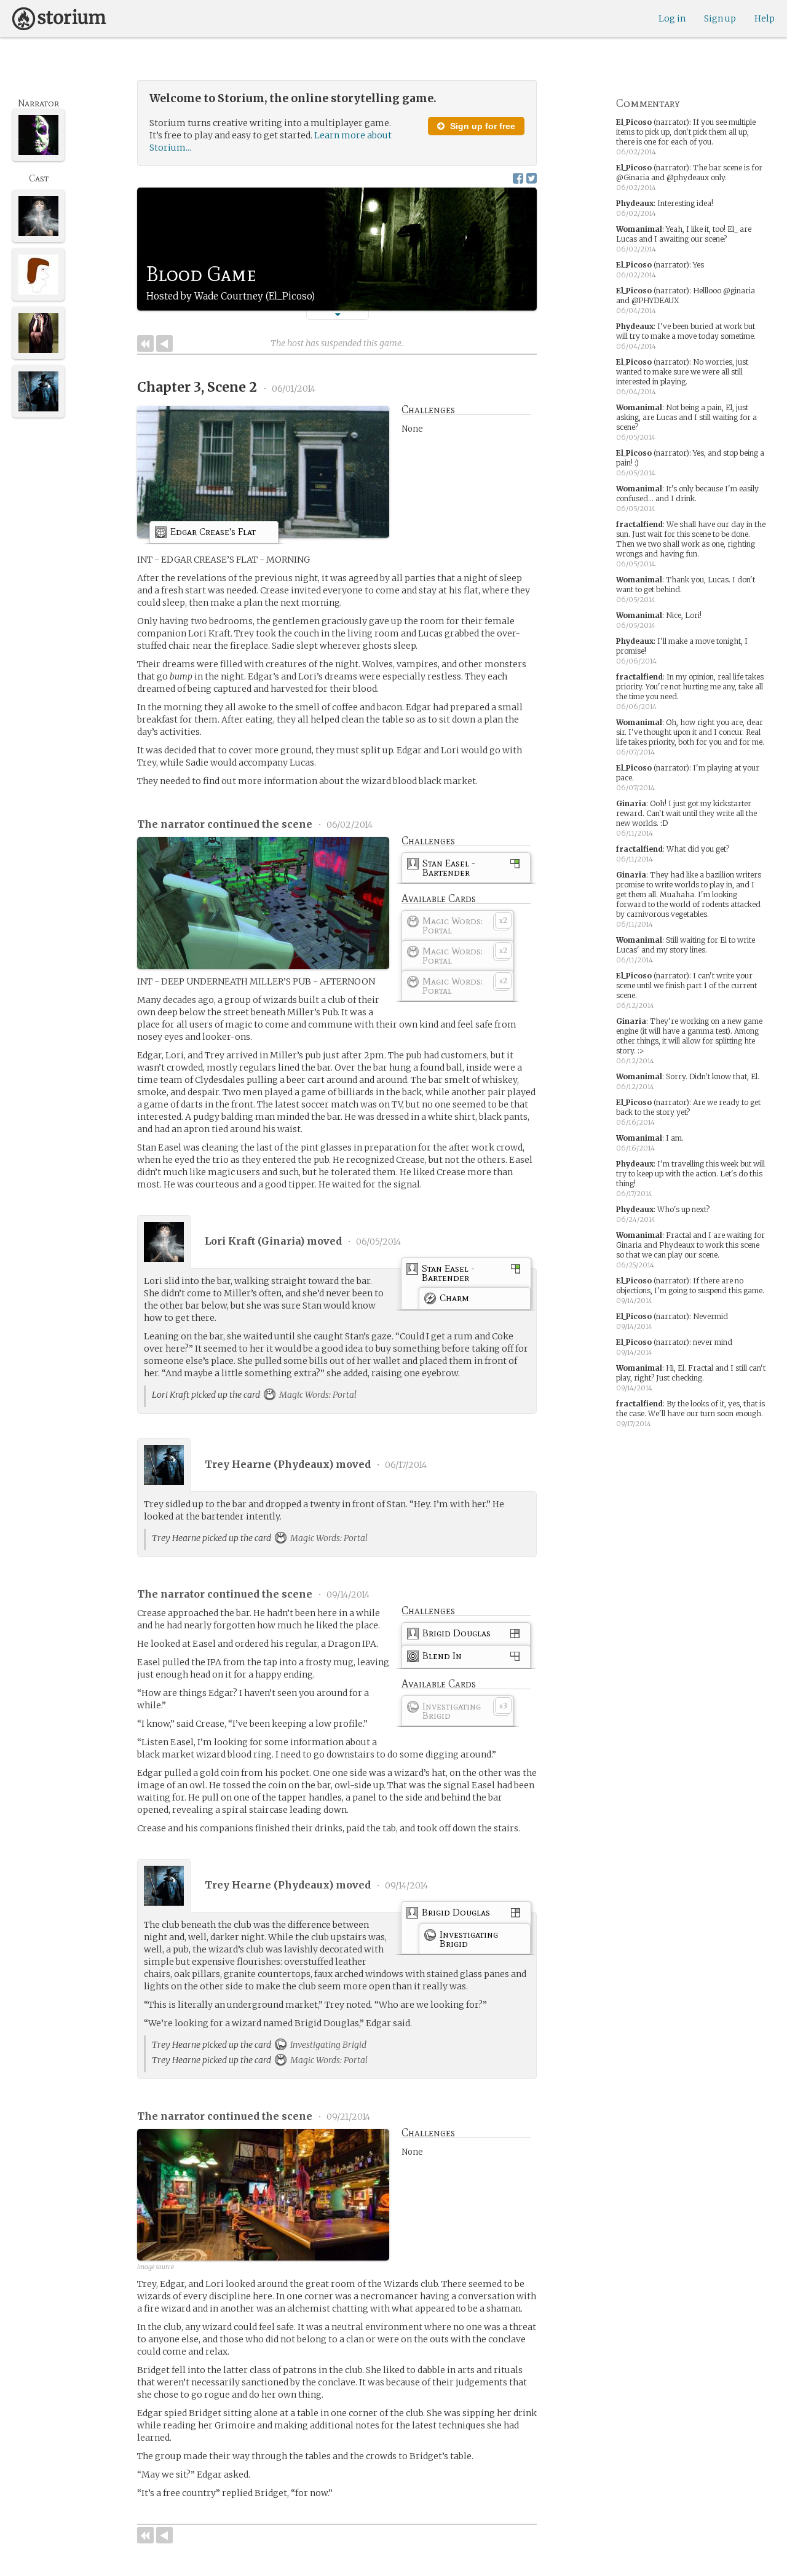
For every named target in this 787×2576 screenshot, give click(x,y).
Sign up (720, 18)
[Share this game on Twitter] (532, 178)
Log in (672, 18)
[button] (338, 315)
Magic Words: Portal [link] (317, 1395)
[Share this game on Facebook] (518, 178)
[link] (214, 534)
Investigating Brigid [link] (327, 2045)
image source (156, 2267)
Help (765, 18)
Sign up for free (481, 126)
